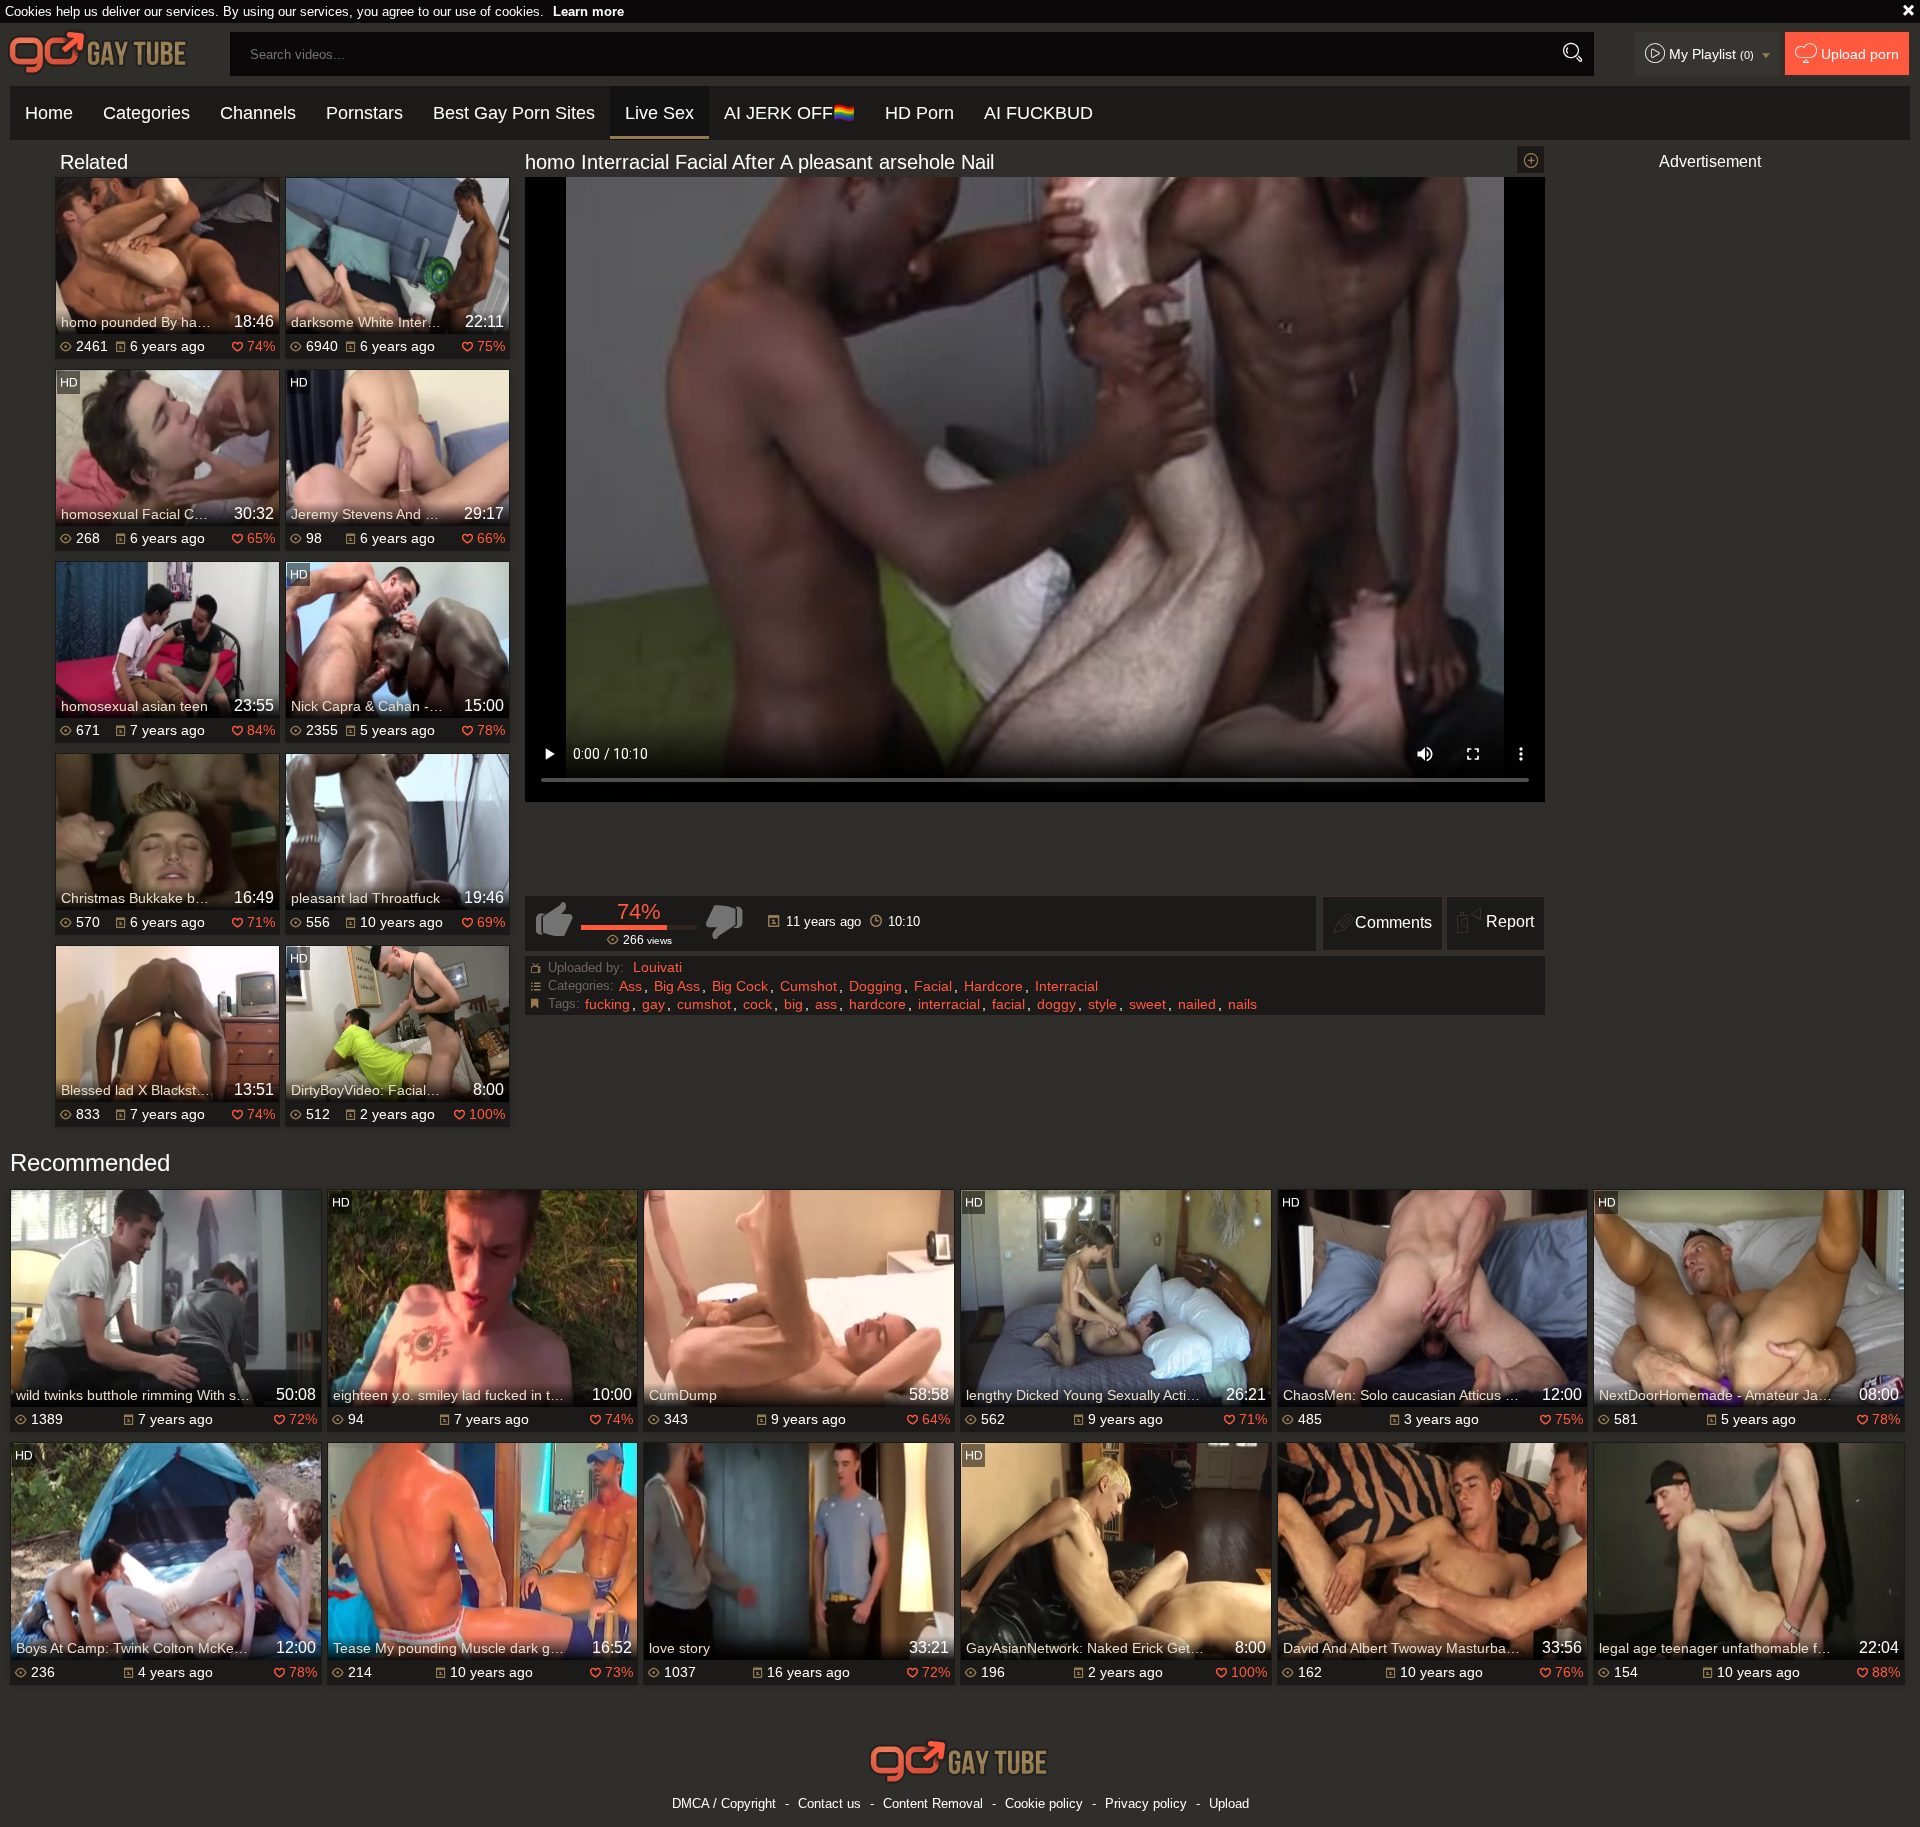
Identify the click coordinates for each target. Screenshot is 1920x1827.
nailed (1197, 1004)
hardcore (877, 1004)
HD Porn (919, 113)
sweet (1147, 1004)
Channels (258, 113)
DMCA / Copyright (724, 1803)
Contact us (829, 1803)
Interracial (1066, 986)
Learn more (588, 11)
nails (1242, 1004)
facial (1008, 1004)
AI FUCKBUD (1038, 113)
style (1102, 1004)
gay (653, 1004)
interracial (949, 1004)
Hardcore (993, 986)
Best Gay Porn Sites (514, 113)
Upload (1229, 1803)
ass (826, 1004)
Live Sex (659, 113)
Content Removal (933, 1803)
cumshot (704, 1004)
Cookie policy (1044, 1803)
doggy (1056, 1004)
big (793, 1004)
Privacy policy (1146, 1803)
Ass (630, 986)
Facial (933, 986)
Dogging (875, 986)
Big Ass (677, 986)
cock (757, 1004)
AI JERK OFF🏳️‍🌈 (789, 113)
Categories (146, 113)
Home (49, 113)
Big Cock (740, 986)
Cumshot (808, 986)
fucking (607, 1004)
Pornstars (364, 113)
